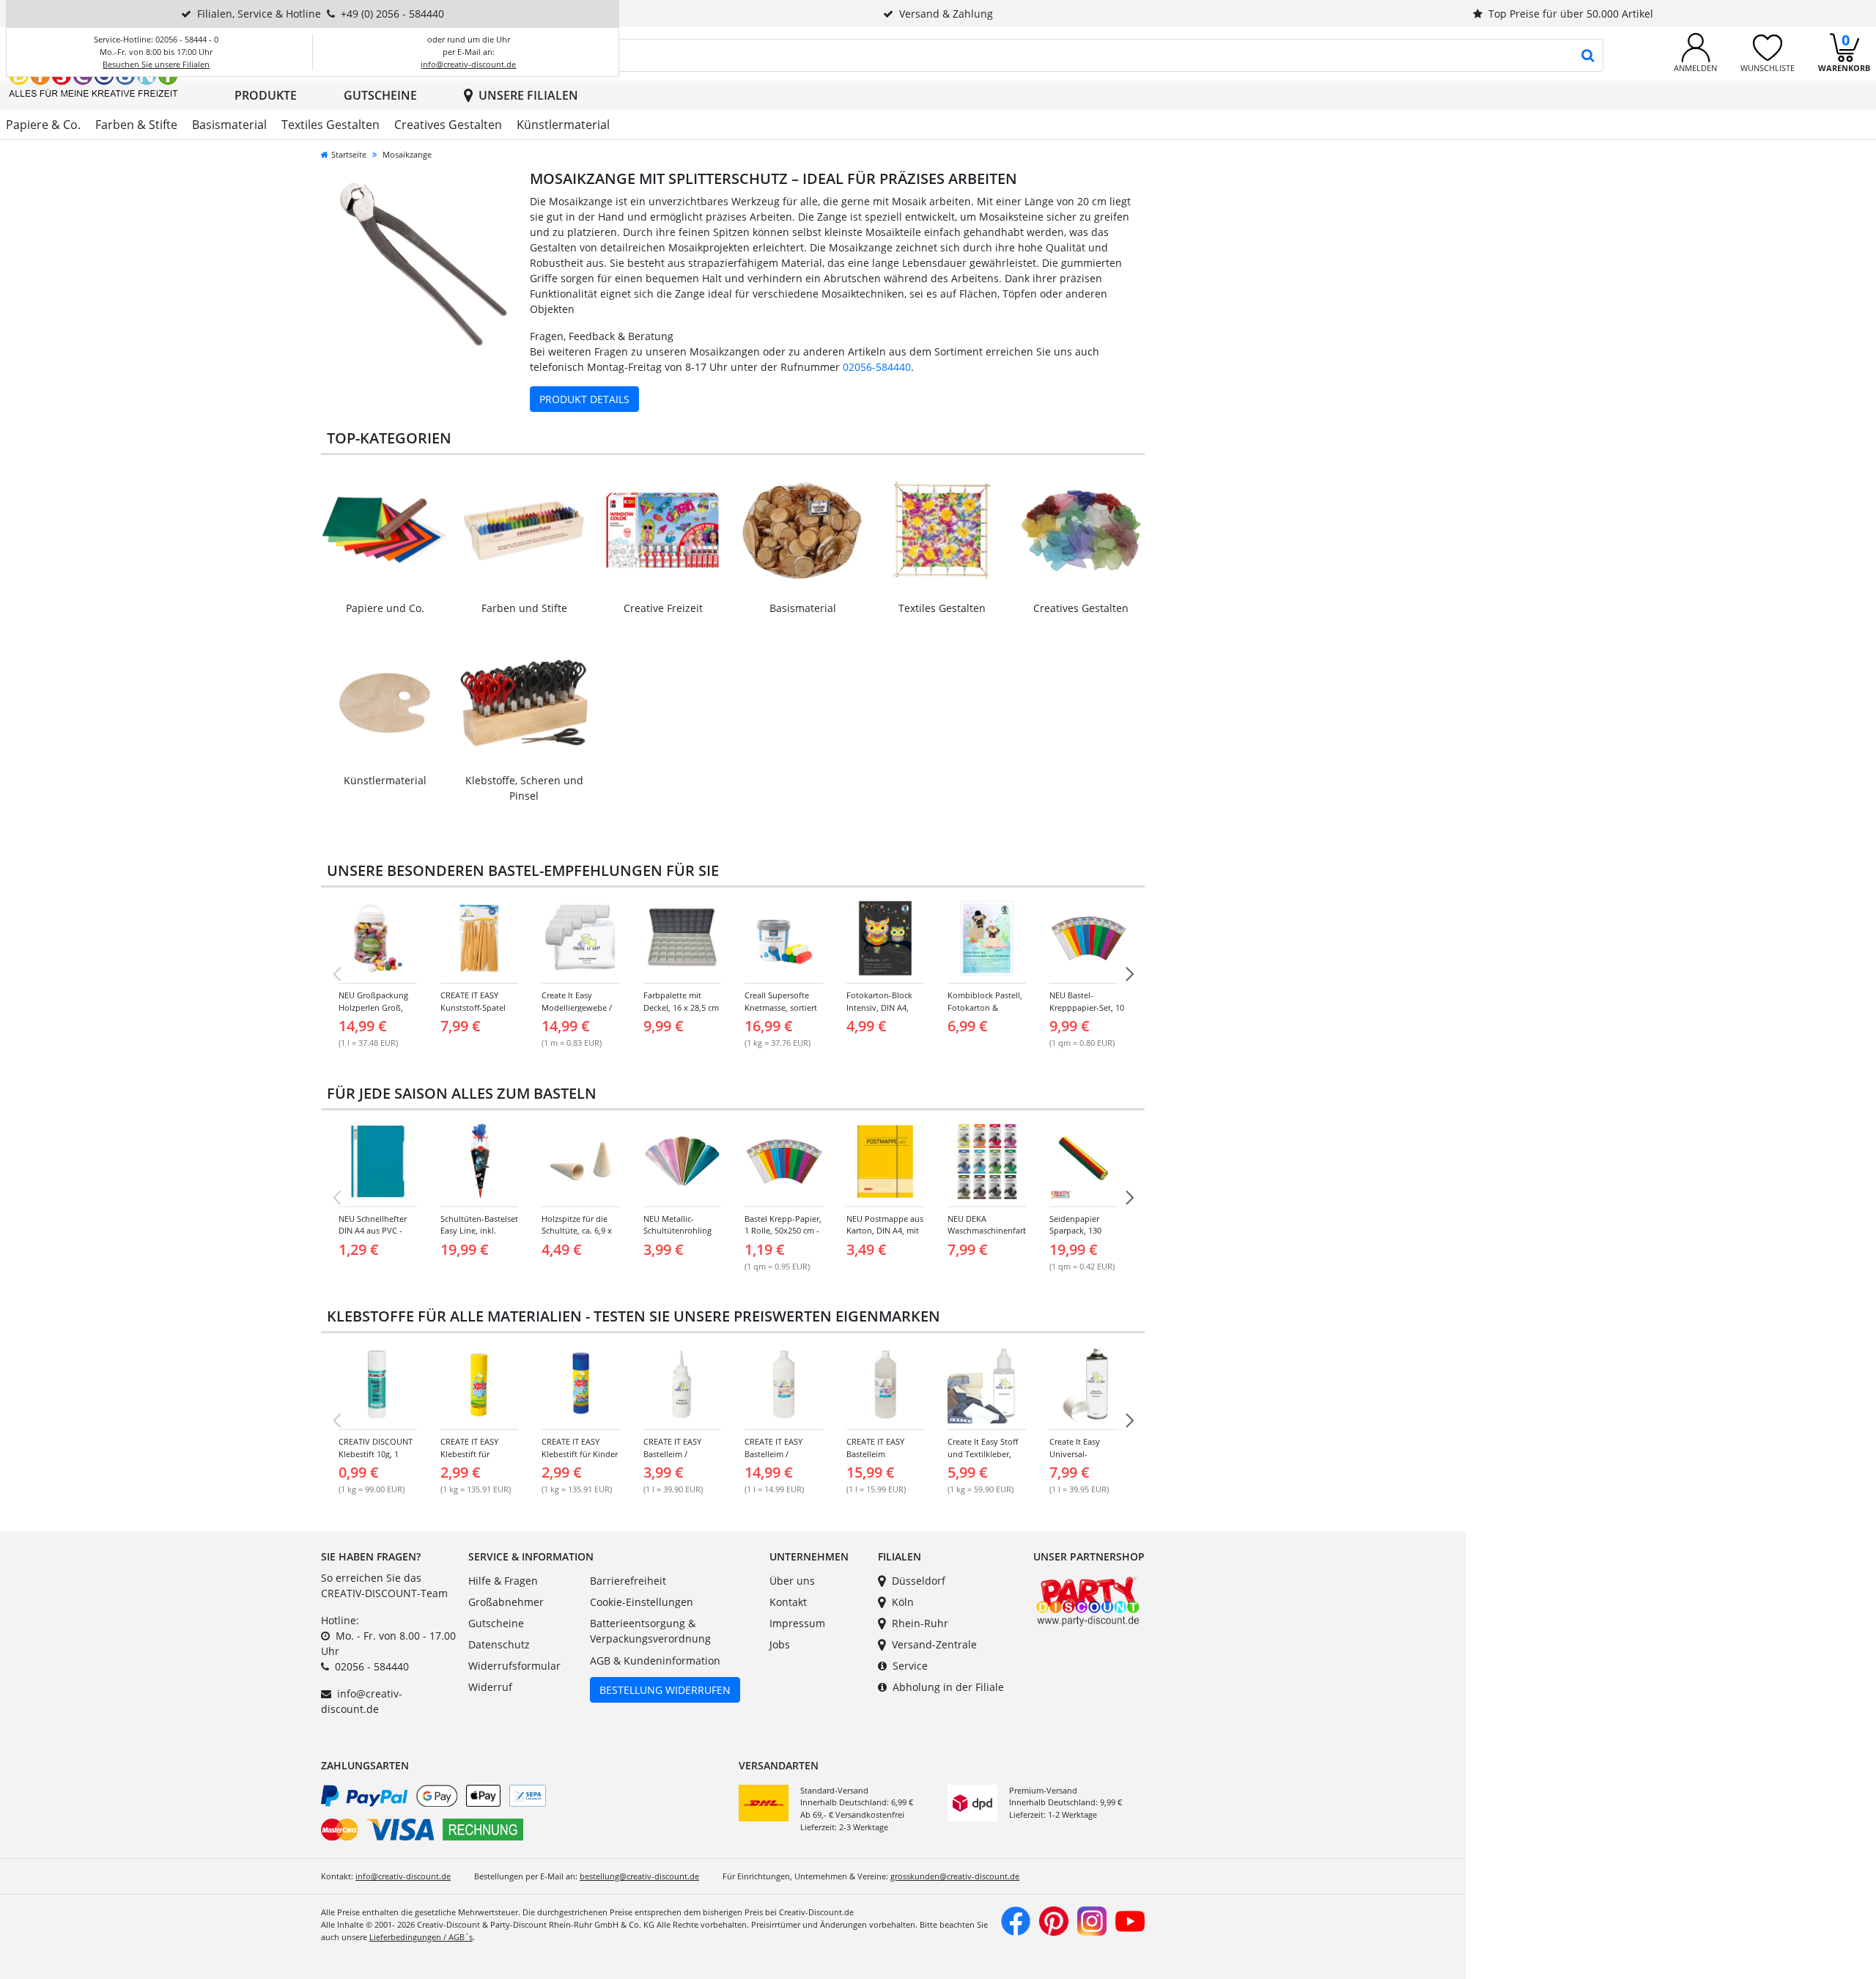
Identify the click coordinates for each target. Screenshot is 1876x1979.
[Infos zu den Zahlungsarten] (524, 1816)
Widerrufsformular (514, 1666)
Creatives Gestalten (448, 125)
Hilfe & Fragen (503, 1581)
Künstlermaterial (563, 125)
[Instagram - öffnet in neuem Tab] (1092, 1920)
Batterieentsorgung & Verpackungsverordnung (650, 1631)
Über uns (792, 1581)
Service (910, 1666)
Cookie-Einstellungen (642, 1602)
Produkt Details (584, 399)
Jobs (780, 1644)
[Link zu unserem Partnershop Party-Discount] (1088, 1600)
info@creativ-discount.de (468, 64)
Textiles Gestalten (330, 125)
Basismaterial (229, 125)
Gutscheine (380, 95)
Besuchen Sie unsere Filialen (156, 64)
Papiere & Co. (43, 125)
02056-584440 (877, 367)
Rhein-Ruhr (920, 1623)
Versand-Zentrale (934, 1644)
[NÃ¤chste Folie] (1129, 974)
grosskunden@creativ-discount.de (955, 1876)
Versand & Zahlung (946, 14)
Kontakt (788, 1602)
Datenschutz (499, 1644)
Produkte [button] (266, 95)
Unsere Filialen (528, 95)
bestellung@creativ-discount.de (639, 1876)
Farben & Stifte (136, 125)
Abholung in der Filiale (948, 1687)
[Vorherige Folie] (336, 974)
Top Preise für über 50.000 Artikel (1571, 14)
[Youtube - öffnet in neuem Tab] (1130, 1920)
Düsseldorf (919, 1581)
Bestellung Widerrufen (665, 1690)
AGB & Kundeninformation (655, 1661)
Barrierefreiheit (628, 1581)
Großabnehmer (506, 1602)
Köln (903, 1602)
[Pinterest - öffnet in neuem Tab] (1054, 1920)
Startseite (349, 154)
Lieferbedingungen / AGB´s (421, 1937)
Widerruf (490, 1687)
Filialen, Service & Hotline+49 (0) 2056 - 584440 (321, 14)
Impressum (797, 1623)
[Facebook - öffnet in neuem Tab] (1016, 1920)
